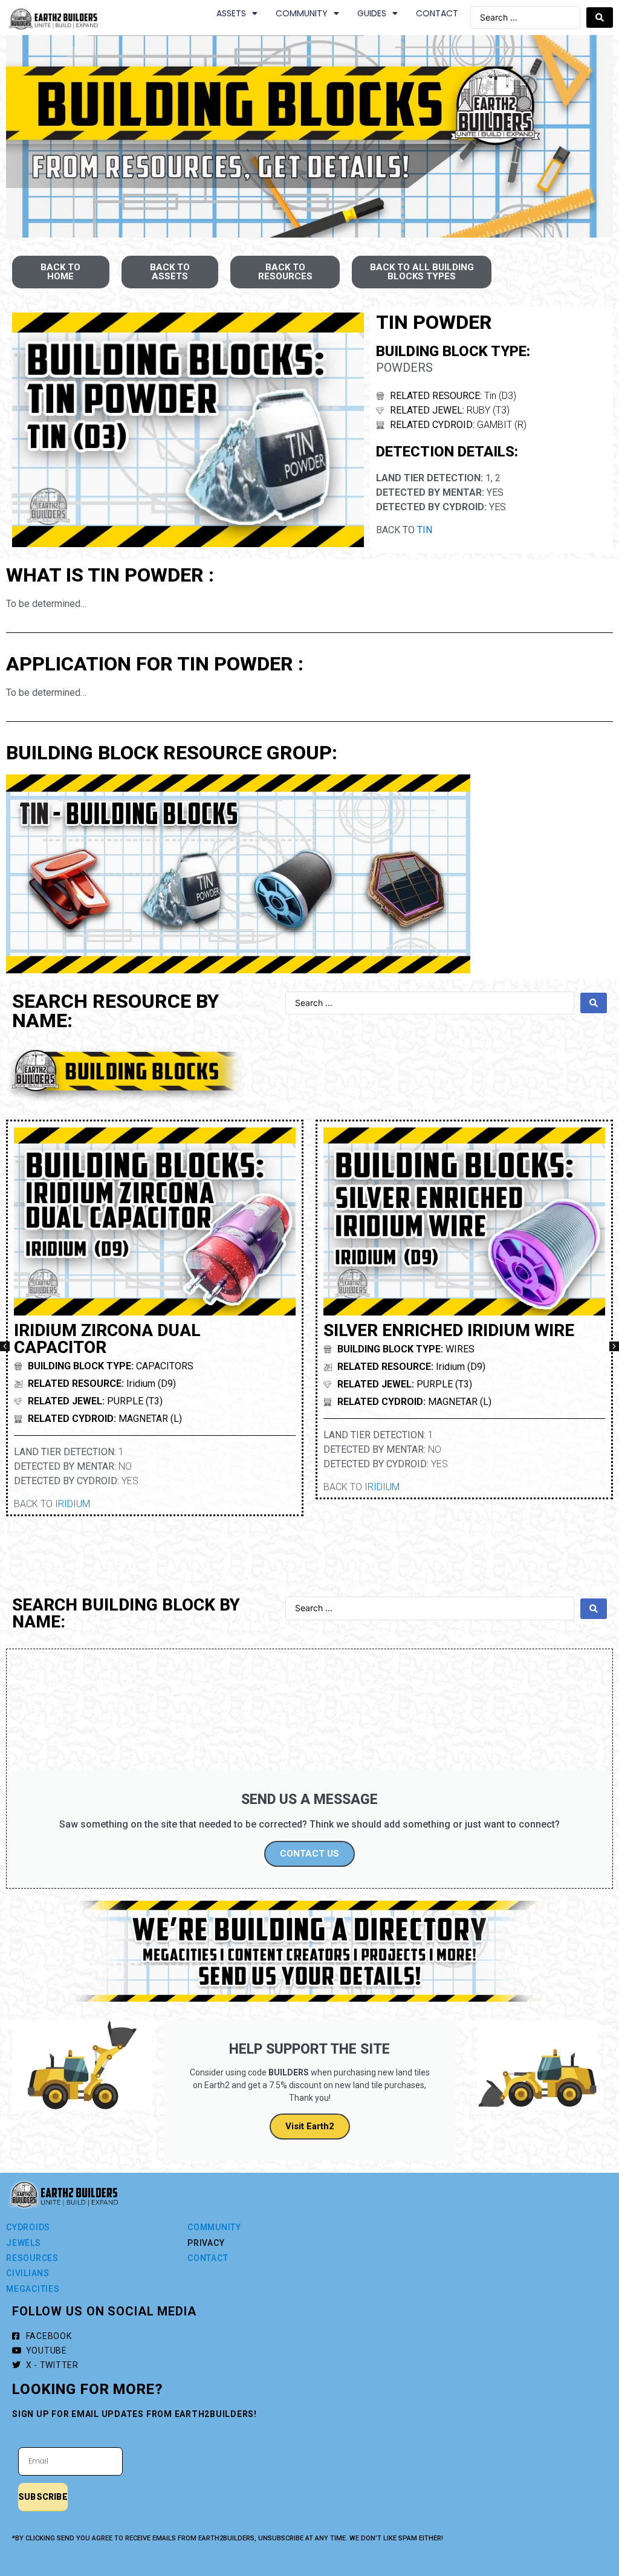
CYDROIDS (28, 2227)
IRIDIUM (73, 1504)
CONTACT (437, 13)
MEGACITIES (33, 2289)
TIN (425, 530)
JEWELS (24, 2243)
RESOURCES (32, 2258)
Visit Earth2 (310, 2126)
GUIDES (372, 13)
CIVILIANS (28, 2273)
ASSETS (231, 13)
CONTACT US (309, 1854)
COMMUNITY (302, 13)
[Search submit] (600, 18)
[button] (5, 1346)
